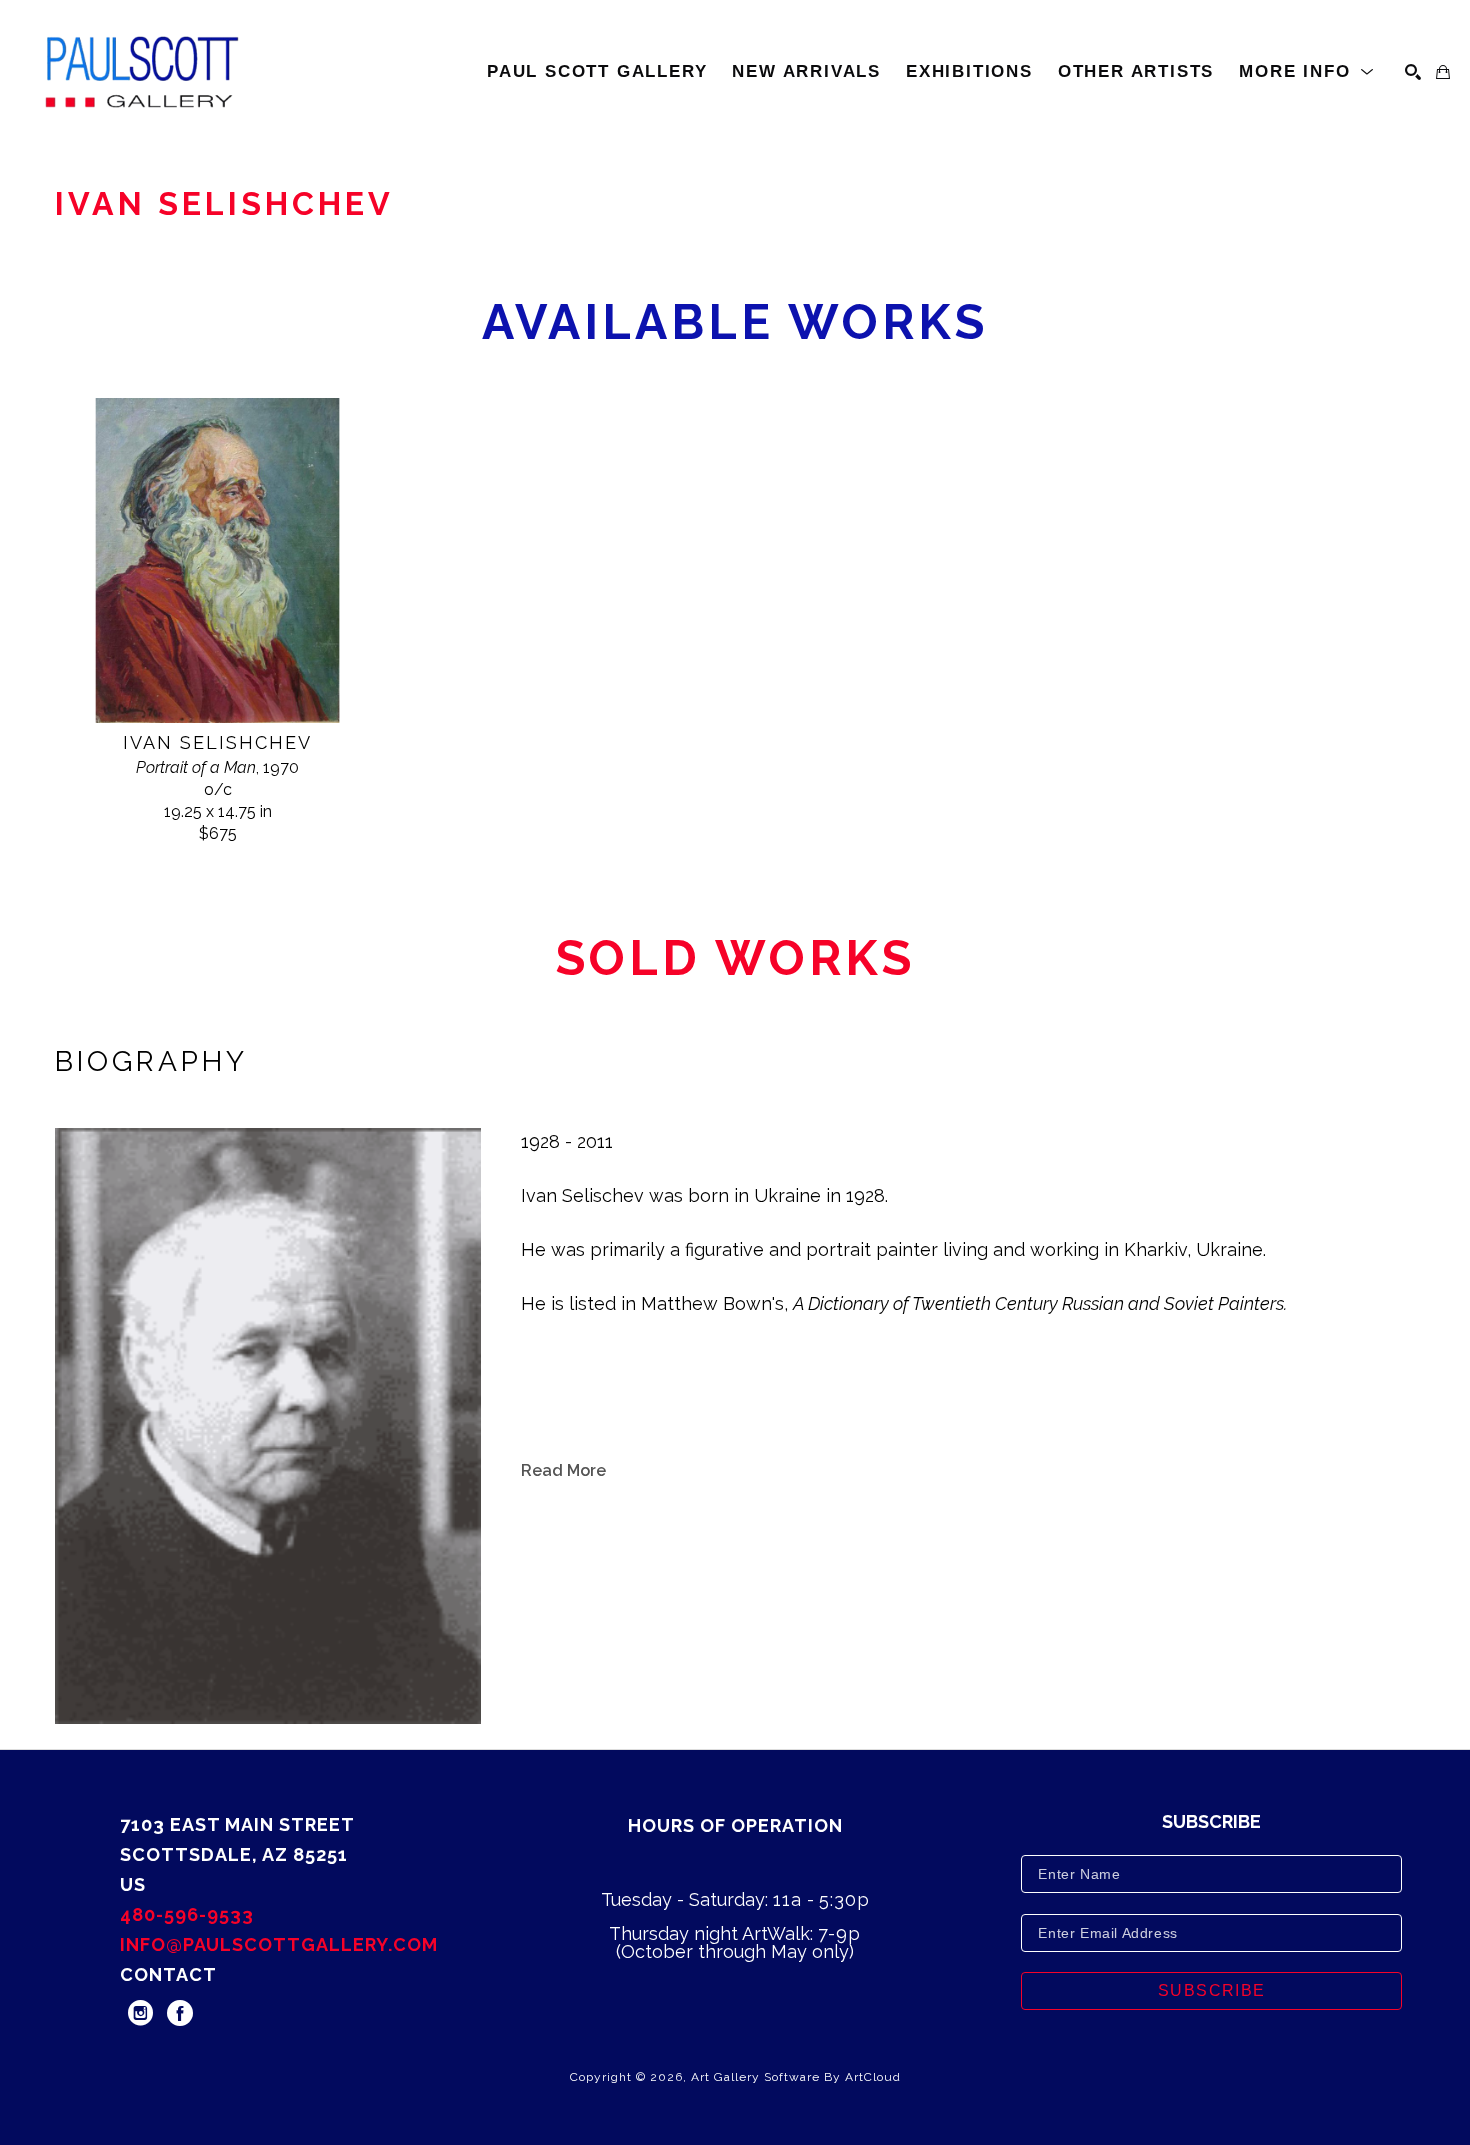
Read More (563, 1470)
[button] (1307, 72)
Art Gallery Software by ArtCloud (796, 2077)
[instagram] (140, 2013)
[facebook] (180, 2013)
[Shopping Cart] (1443, 72)
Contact (168, 1974)
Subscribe (1212, 1990)
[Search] (1413, 72)
